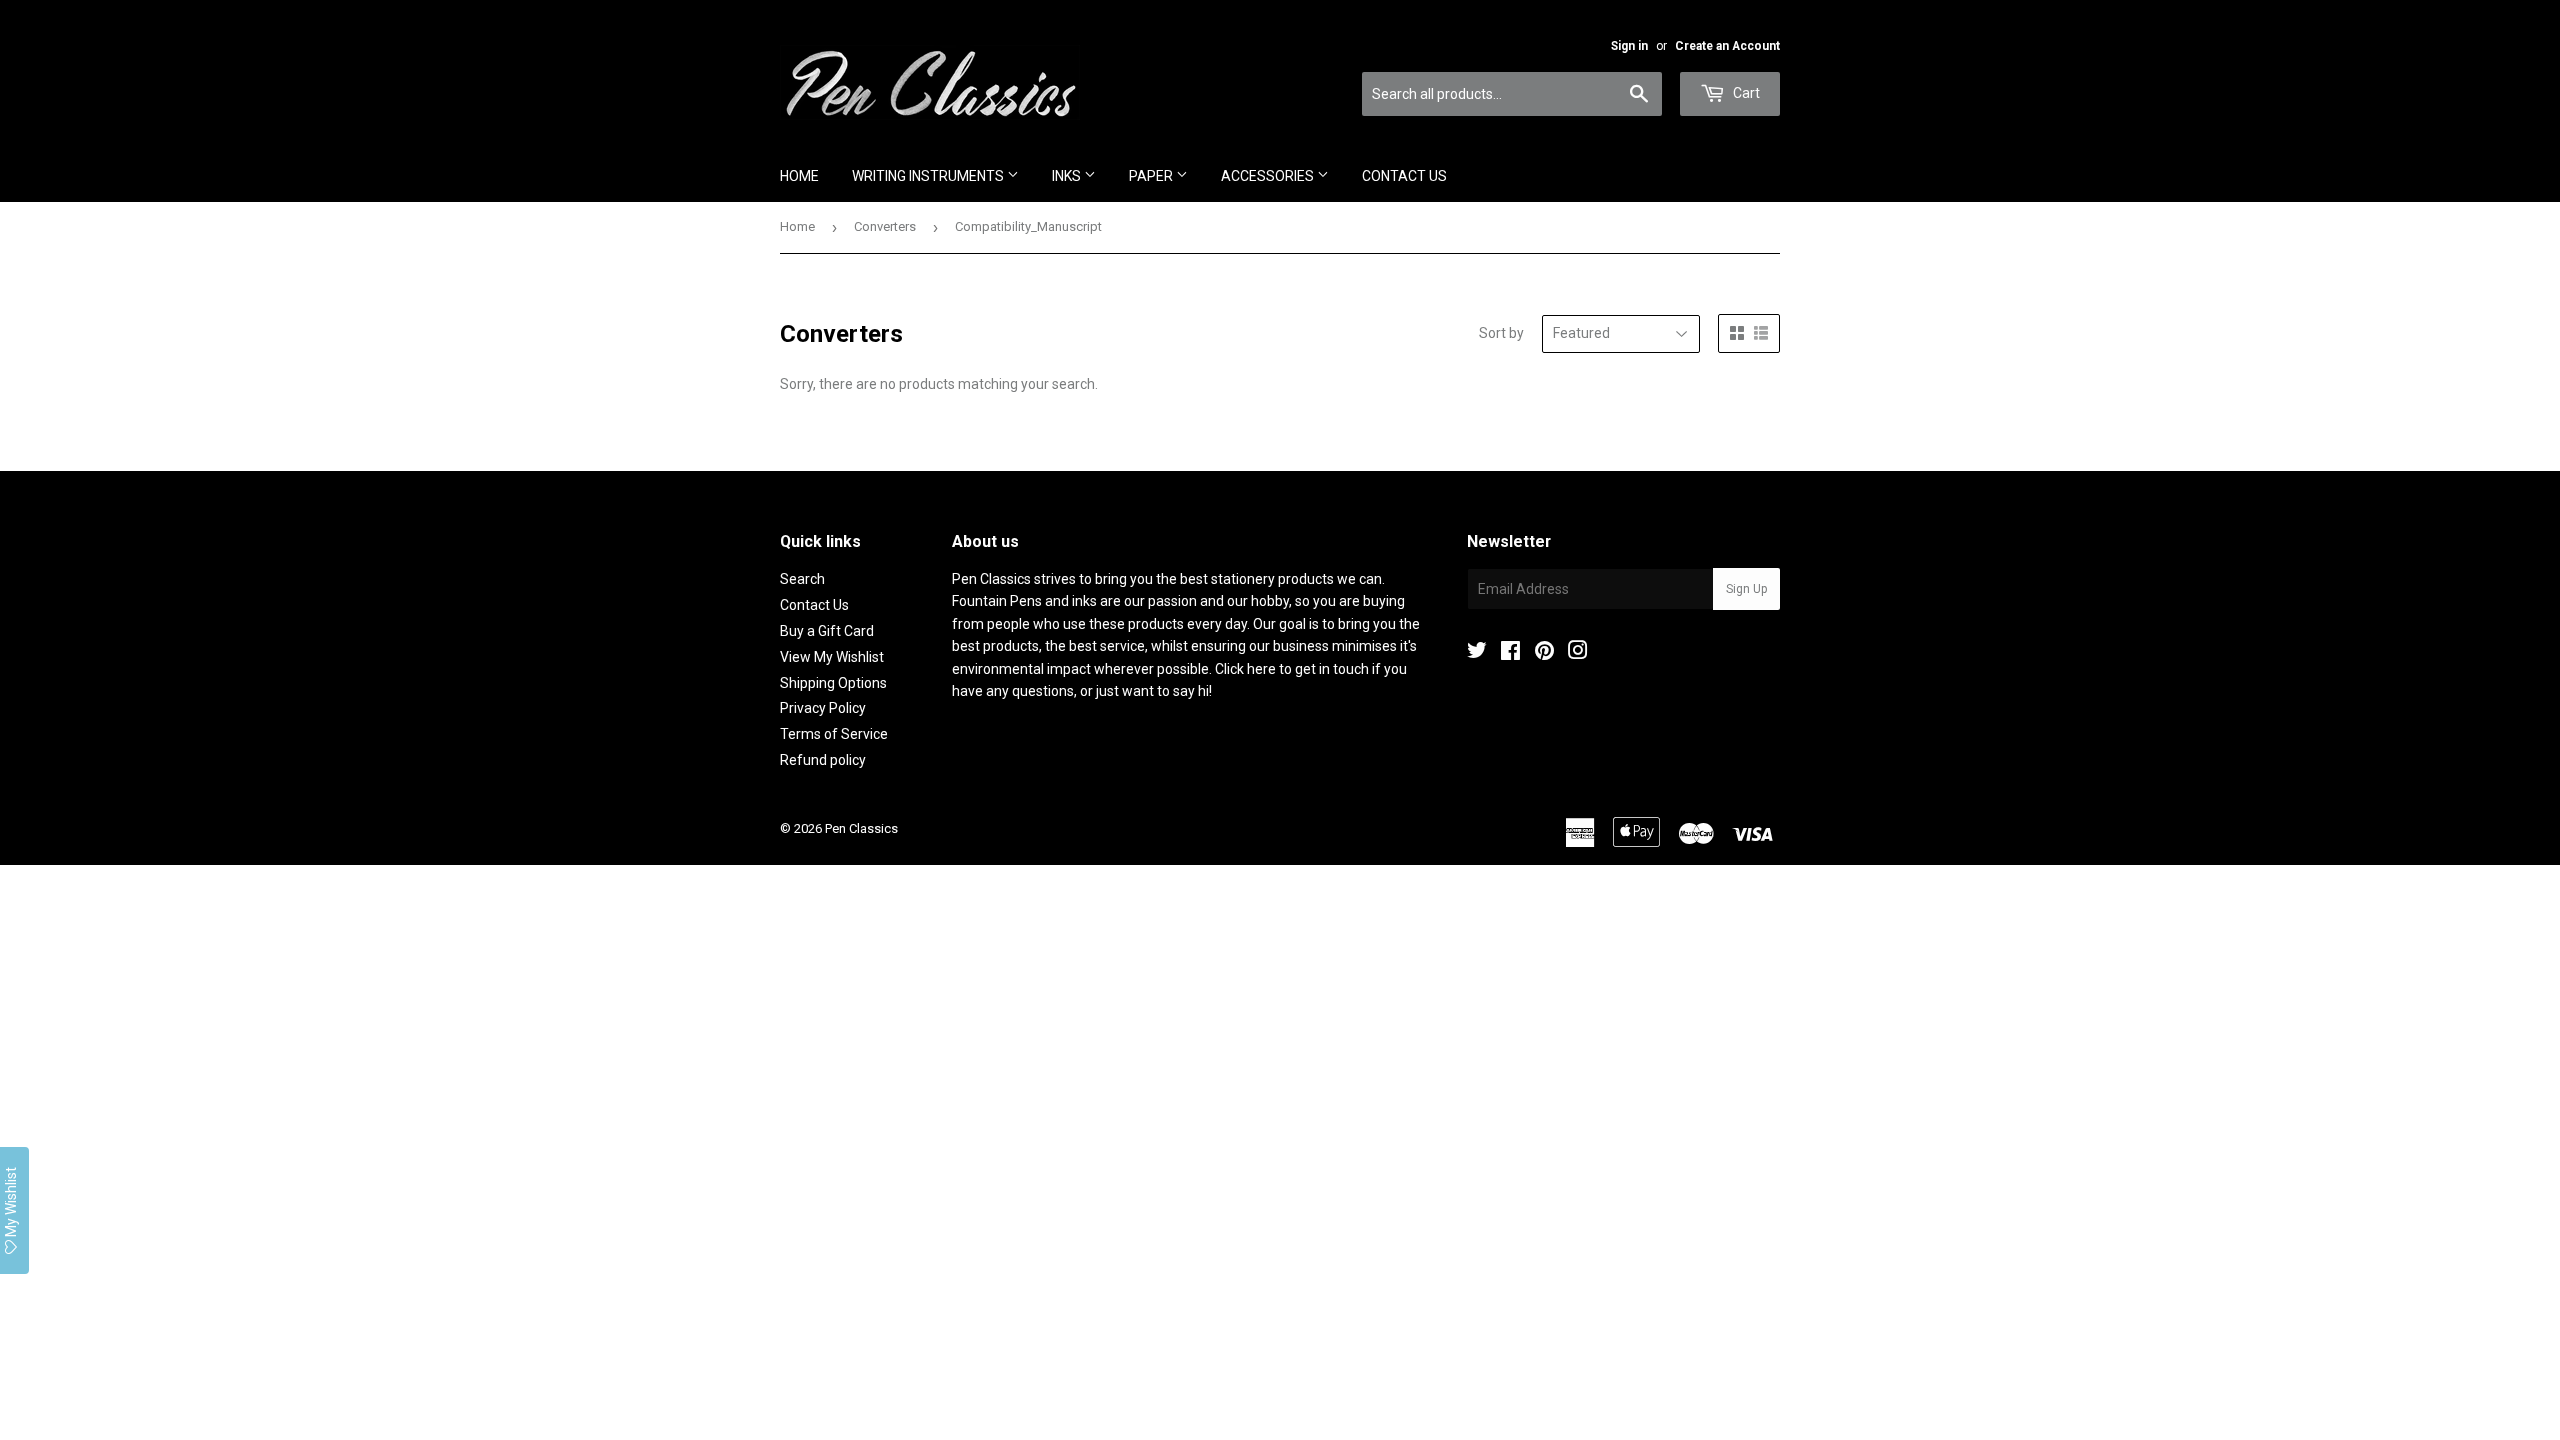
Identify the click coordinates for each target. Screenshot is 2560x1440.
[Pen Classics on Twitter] (1477, 653)
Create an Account (1727, 46)
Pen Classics (861, 828)
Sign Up (1746, 589)
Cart (1745, 93)
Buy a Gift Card (827, 631)
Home (799, 176)
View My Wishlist (832, 657)
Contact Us (1404, 176)
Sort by (1501, 333)
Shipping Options (833, 683)
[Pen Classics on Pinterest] (1544, 653)
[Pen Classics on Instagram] (1578, 653)
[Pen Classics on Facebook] (1510, 653)
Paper (1152, 176)
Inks (1068, 176)
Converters (885, 226)
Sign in (1629, 46)
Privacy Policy (823, 708)
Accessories (1269, 176)
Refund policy (823, 760)
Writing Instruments (929, 176)
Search (802, 579)
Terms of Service (834, 734)
